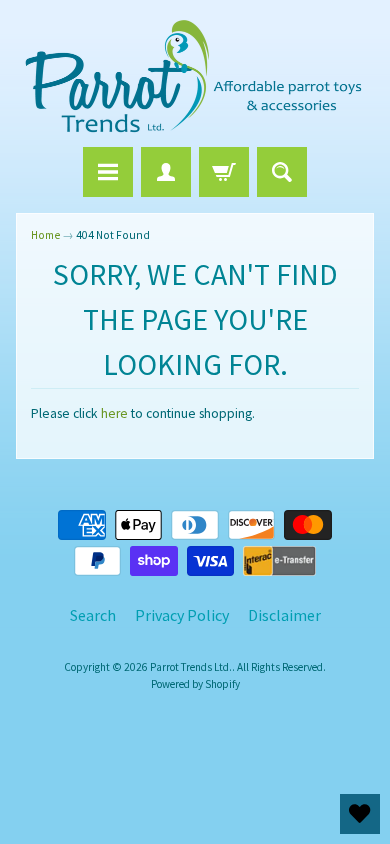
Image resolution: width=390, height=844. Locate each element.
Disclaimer (284, 615)
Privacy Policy (182, 615)
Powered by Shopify (195, 684)
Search (93, 615)
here (114, 413)
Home (45, 235)
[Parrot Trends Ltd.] (195, 76)
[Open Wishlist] (360, 814)
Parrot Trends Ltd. (191, 667)
